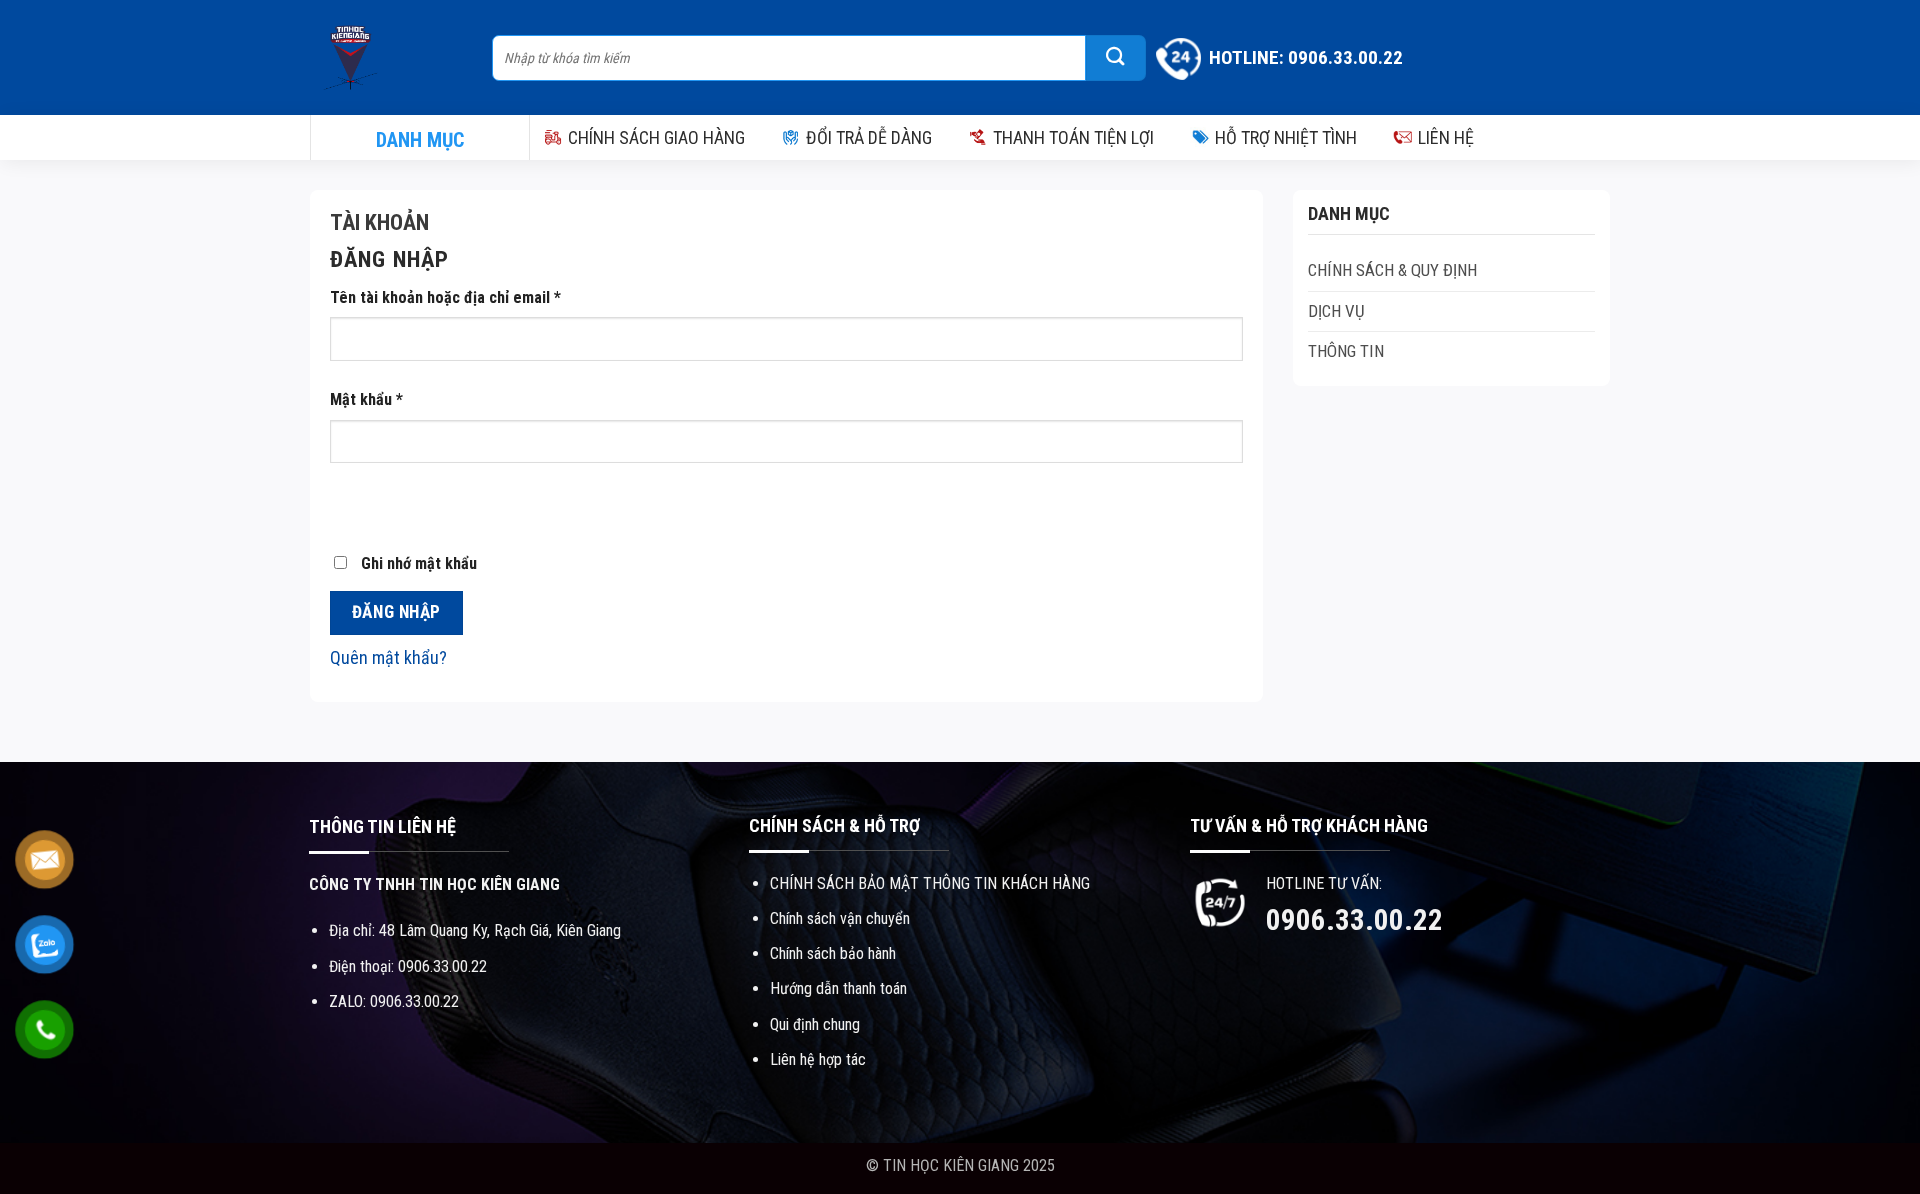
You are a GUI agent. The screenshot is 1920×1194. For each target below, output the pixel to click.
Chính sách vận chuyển (840, 918)
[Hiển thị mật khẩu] (352, 503)
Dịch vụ (1336, 311)
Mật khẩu (366, 399)
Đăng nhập (396, 612)
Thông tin (1346, 351)
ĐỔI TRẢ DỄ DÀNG (869, 137)
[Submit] (1116, 58)
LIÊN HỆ (1446, 137)
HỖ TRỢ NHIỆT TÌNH (1286, 137)
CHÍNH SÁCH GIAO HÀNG (656, 137)
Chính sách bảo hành (833, 953)
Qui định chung (815, 1024)
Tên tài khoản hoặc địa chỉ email (445, 297)
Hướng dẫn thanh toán (838, 988)
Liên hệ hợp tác (818, 1059)
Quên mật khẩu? (388, 657)
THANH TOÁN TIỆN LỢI (1073, 137)
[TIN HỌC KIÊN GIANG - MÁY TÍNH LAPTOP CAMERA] (391, 57)
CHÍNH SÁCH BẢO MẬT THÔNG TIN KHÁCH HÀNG (930, 883)
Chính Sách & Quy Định (1392, 270)
